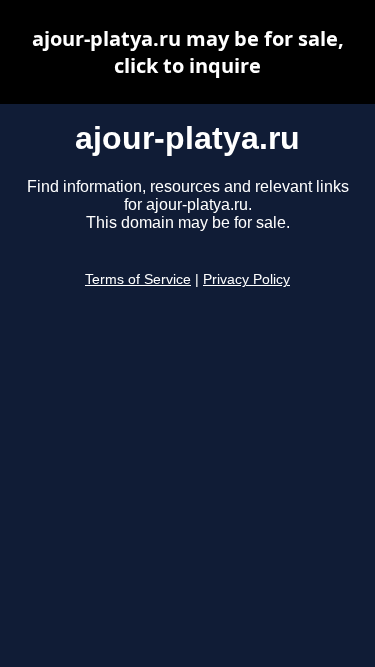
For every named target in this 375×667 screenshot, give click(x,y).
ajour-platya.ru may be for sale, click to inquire (188, 52)
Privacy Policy (246, 279)
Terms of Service (138, 279)
